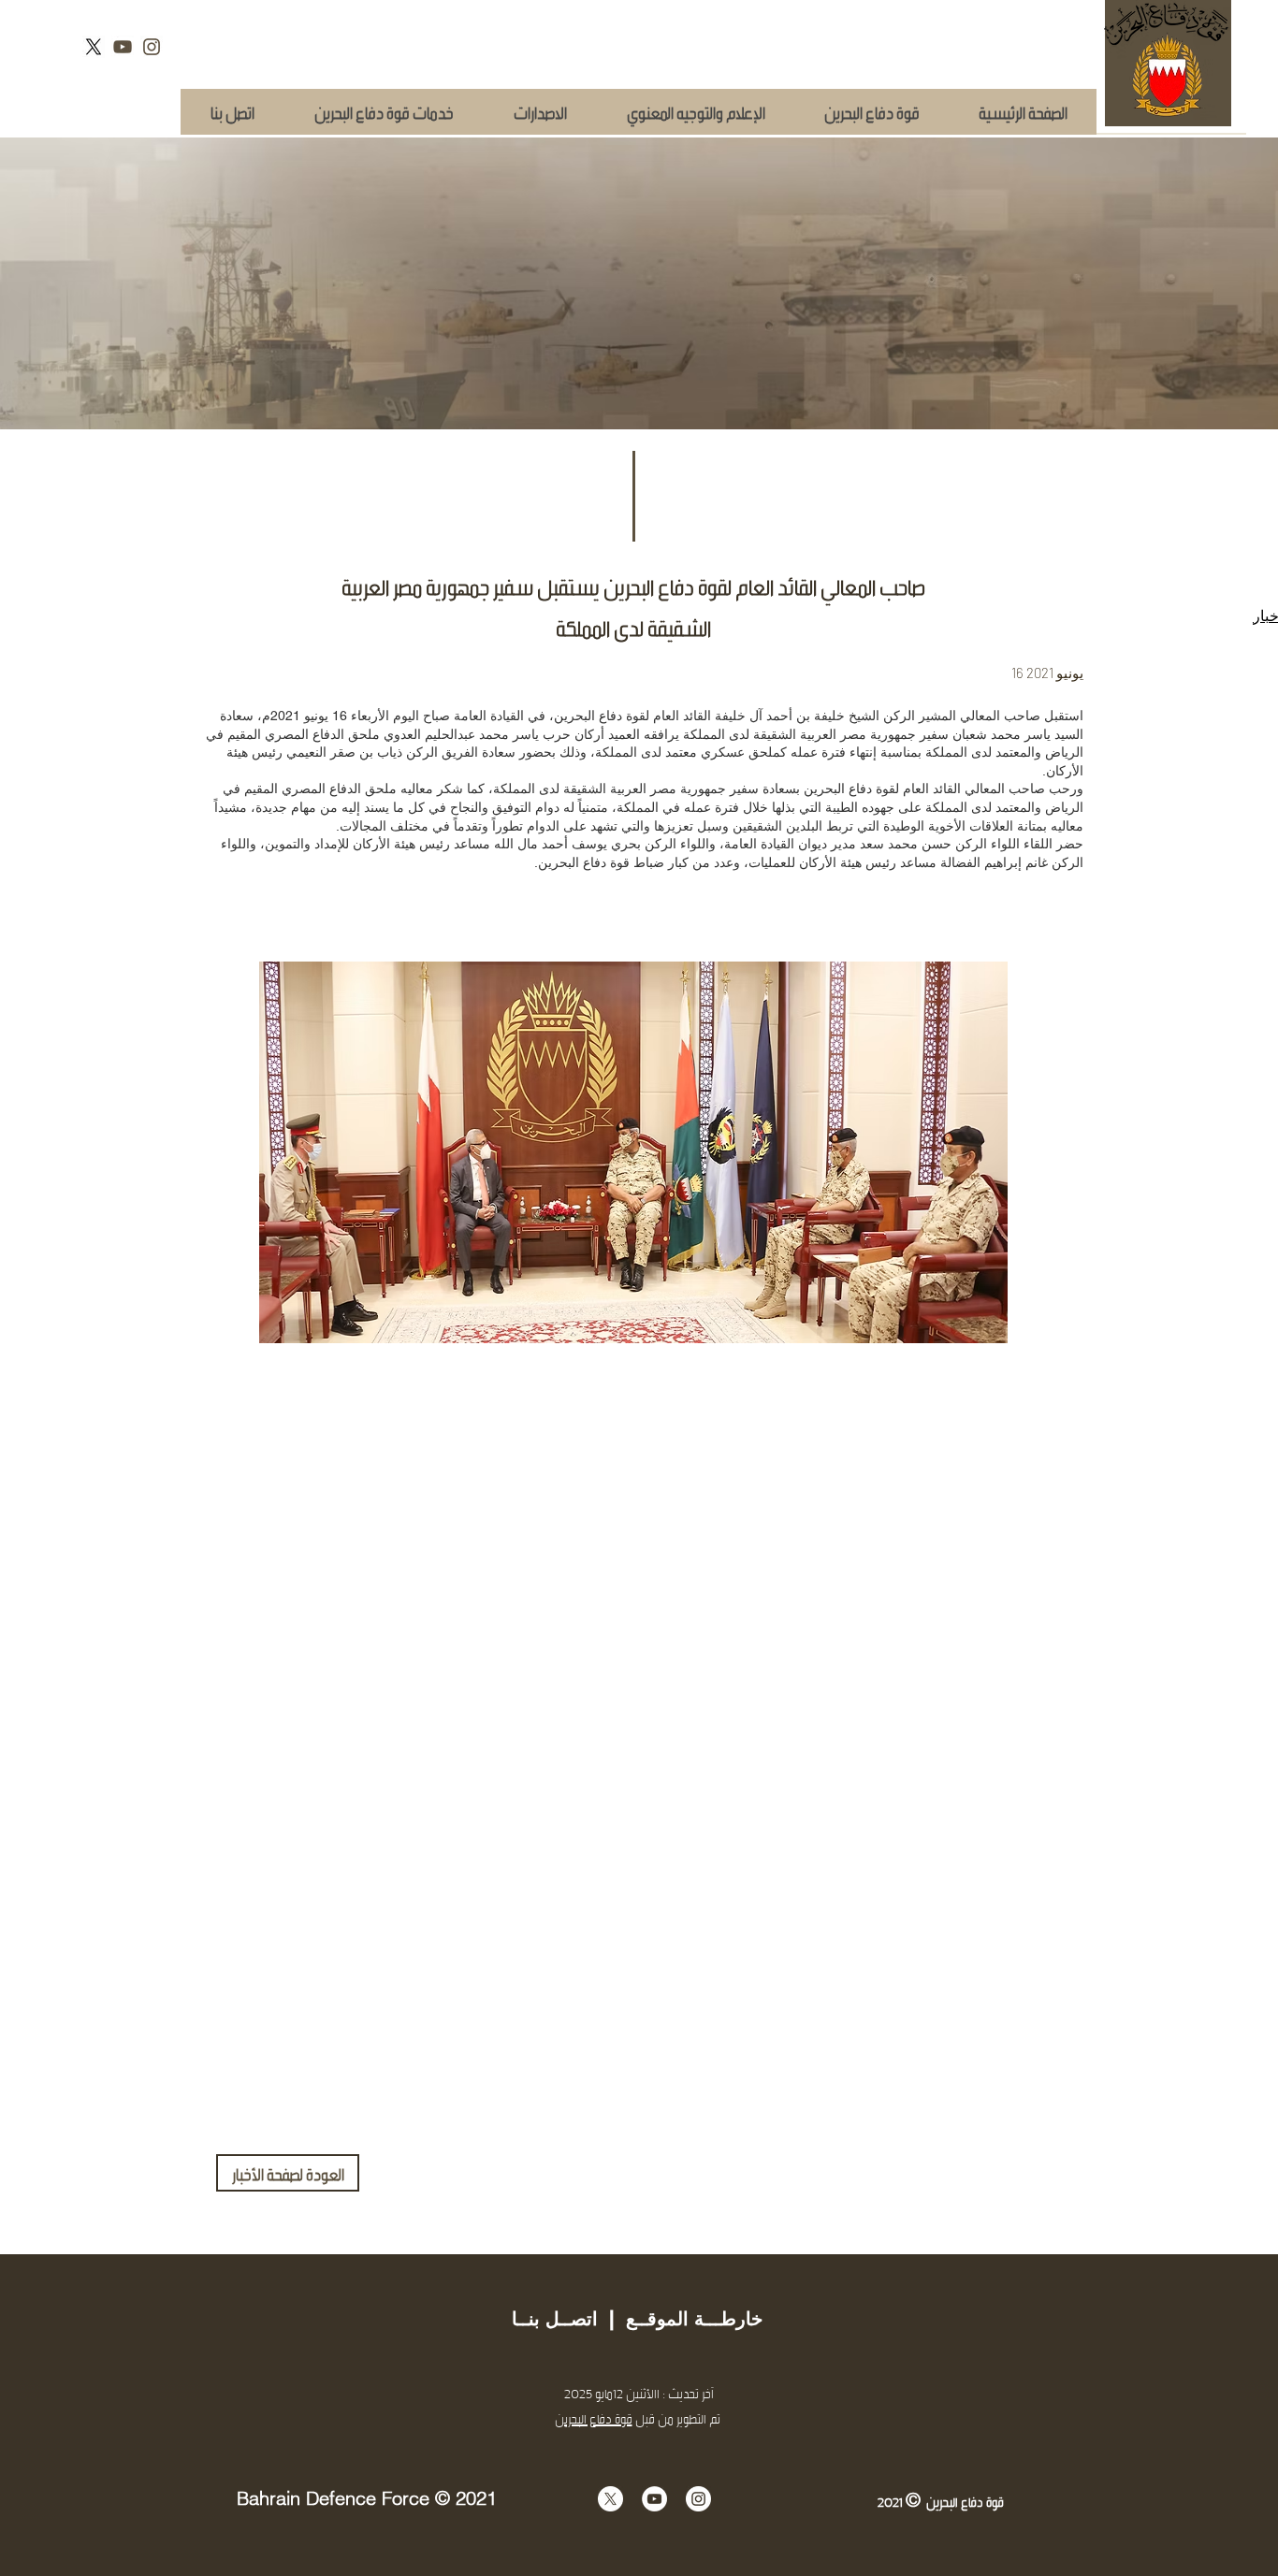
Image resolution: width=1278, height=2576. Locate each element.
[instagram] (152, 47)
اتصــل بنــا (555, 2319)
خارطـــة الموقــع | (680, 2319)
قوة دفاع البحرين (594, 2418)
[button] (383, 112)
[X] (94, 47)
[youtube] (123, 47)
